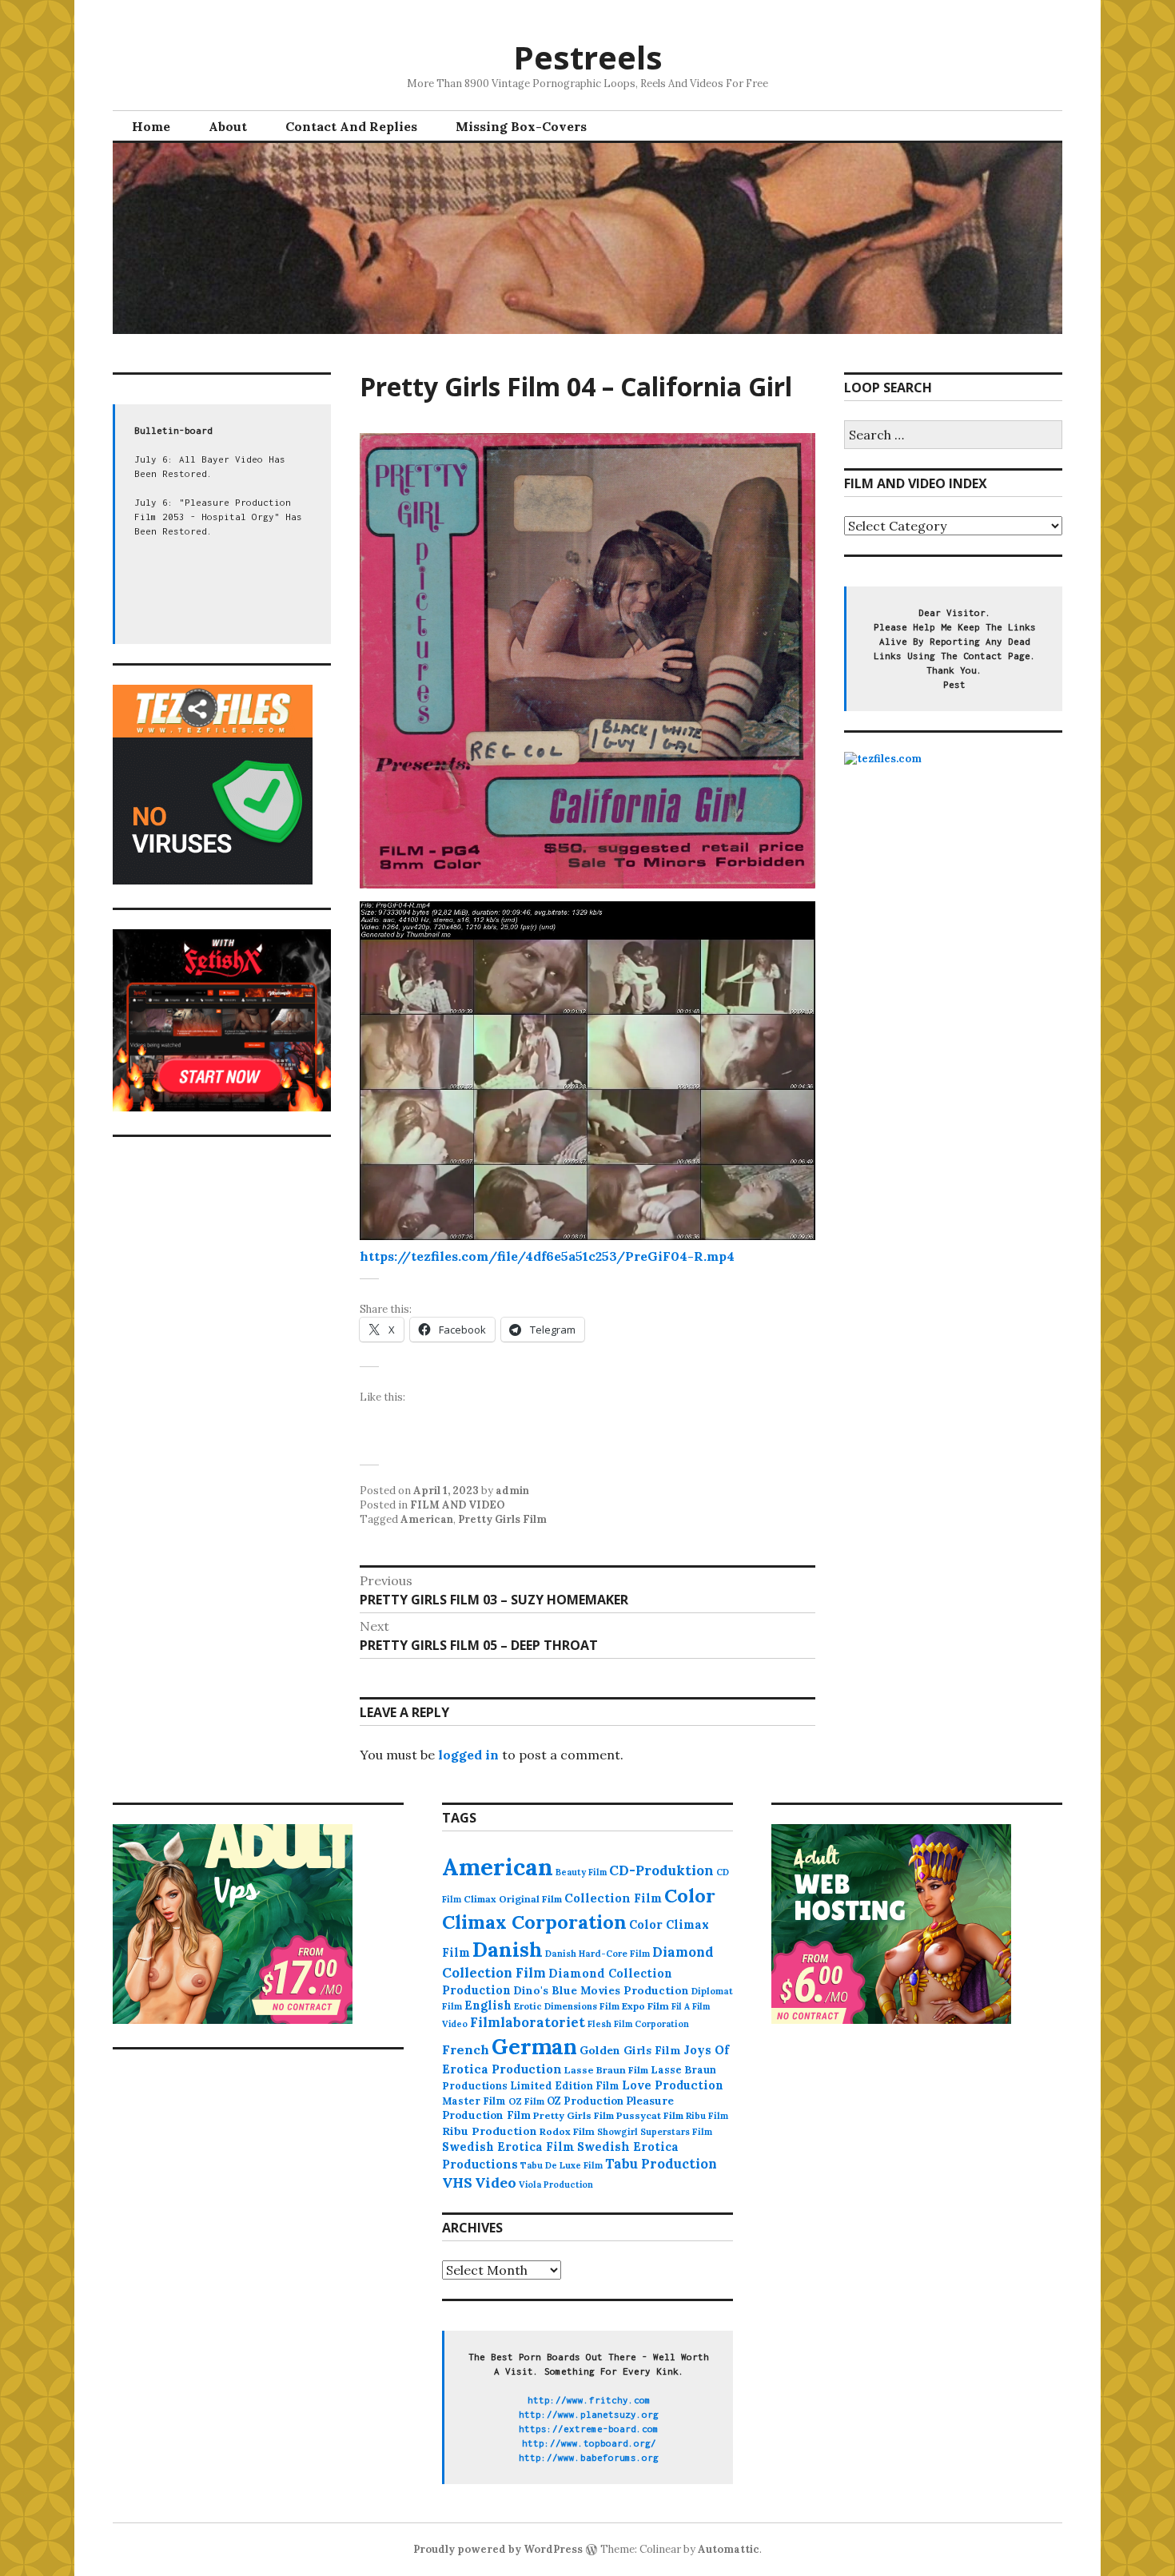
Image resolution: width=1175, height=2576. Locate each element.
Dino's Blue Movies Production (601, 1990)
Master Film (474, 2101)
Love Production (673, 2085)
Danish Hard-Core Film (597, 1954)
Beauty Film (581, 1872)
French (466, 2049)
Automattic (729, 2549)
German (534, 2046)
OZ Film (526, 2101)
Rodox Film (567, 2131)
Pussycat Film (650, 2115)
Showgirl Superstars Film (655, 2132)
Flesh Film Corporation (638, 2024)
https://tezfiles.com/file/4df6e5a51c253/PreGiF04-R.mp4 (547, 1256)
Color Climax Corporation (579, 1909)
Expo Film (645, 2006)
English (488, 2006)
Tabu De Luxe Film (562, 2165)
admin (512, 1491)
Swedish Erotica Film (508, 2147)
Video (496, 2182)
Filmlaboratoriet (528, 2022)
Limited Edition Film (565, 2085)
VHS (457, 2182)
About (228, 126)
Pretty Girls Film (502, 1519)
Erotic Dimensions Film (567, 2006)
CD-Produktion (661, 1870)
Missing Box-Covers (521, 126)
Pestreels (588, 57)
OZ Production (585, 2101)
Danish (508, 1950)
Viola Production (556, 2184)
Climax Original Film (513, 1899)
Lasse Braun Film (606, 2070)
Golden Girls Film (630, 2050)
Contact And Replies (351, 126)
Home (151, 126)
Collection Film (613, 1898)
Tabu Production (661, 2164)
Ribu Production (490, 2131)
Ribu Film (707, 2116)
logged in (468, 1755)
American (427, 1519)
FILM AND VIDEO (458, 1505)
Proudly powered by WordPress (498, 2549)
